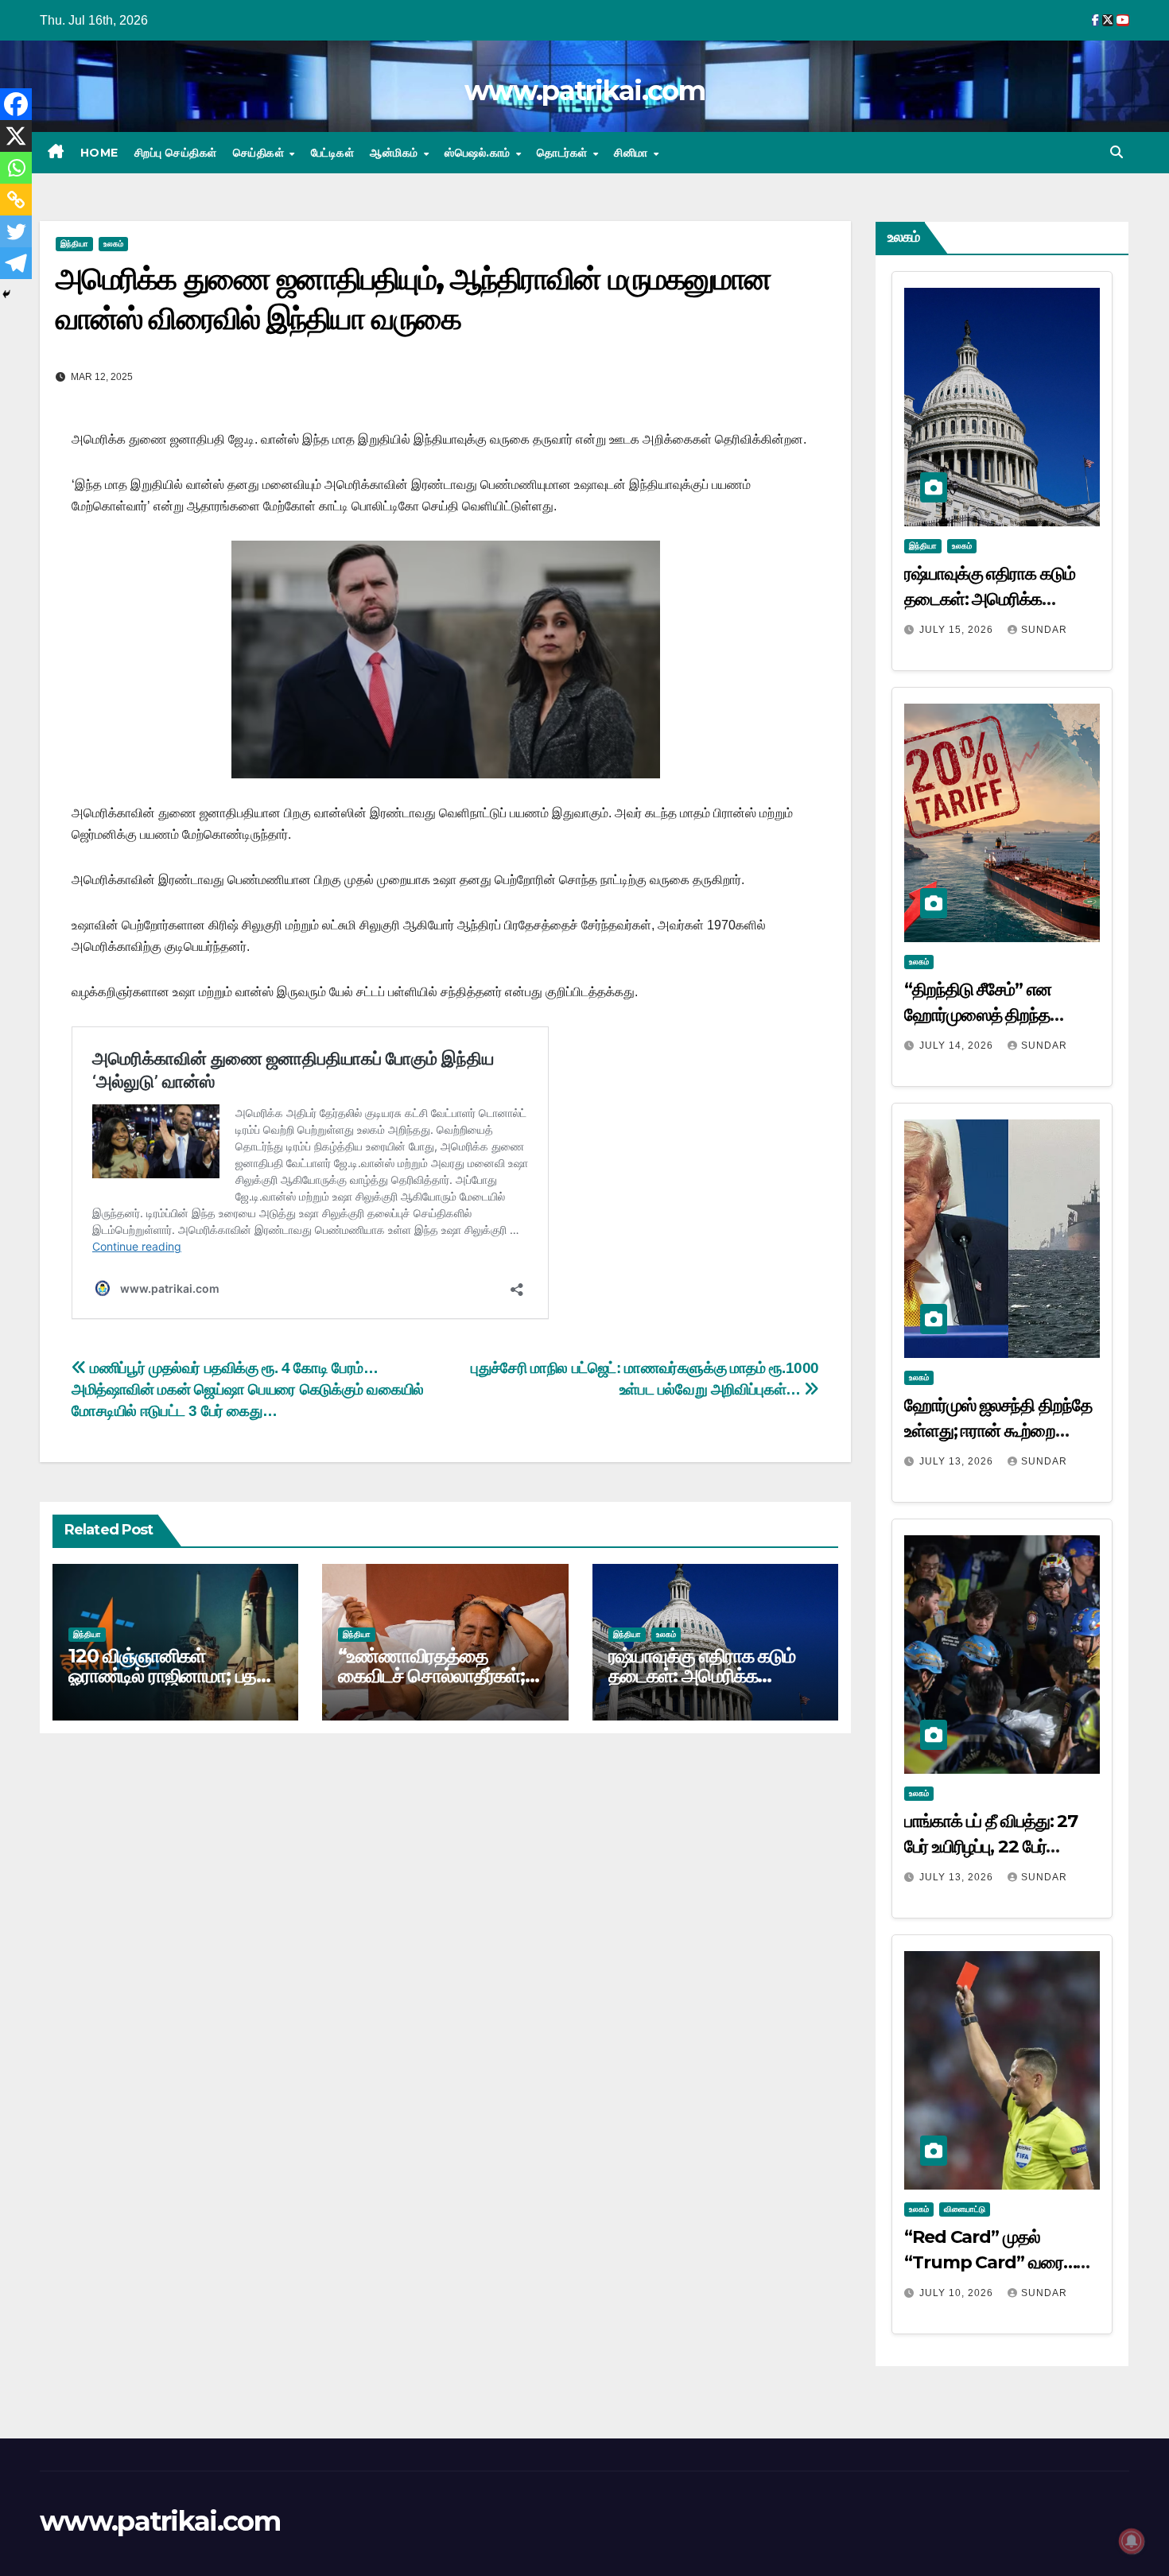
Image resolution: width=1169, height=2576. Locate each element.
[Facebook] (16, 104)
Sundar (1044, 630)
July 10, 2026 (958, 2293)
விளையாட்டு (965, 2209)
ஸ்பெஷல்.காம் (479, 153)
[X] (16, 136)
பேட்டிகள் (333, 153)
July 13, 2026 (958, 1461)
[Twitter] (16, 231)
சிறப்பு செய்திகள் (176, 153)
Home (99, 153)
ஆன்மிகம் (396, 153)
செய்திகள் (260, 153)
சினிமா (633, 153)
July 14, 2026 (958, 1046)
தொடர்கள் (564, 153)
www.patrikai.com (584, 91)
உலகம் (113, 244)
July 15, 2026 (958, 630)
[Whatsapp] (16, 168)
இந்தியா (74, 244)
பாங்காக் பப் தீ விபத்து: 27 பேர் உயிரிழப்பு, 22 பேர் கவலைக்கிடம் (991, 1847)
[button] (1117, 152)
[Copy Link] (16, 200)
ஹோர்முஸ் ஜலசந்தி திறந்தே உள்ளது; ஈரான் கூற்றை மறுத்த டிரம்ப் (998, 1431)
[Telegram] (16, 263)
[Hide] (6, 294)
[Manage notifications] (1132, 2541)
